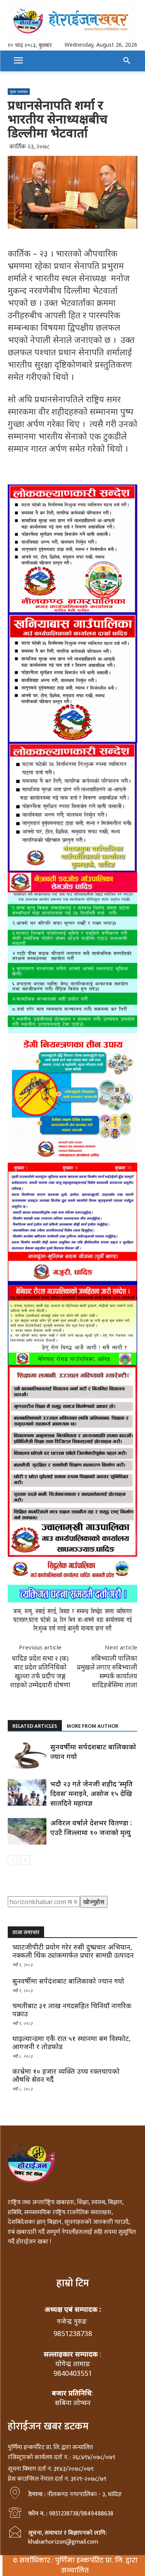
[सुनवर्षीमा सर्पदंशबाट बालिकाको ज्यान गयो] (27, 1755)
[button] (127, 61)
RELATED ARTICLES (35, 1726)
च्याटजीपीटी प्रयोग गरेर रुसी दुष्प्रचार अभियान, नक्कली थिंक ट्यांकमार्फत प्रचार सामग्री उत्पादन (73, 1951)
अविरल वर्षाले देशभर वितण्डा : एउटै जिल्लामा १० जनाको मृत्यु (91, 1827)
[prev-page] (13, 1860)
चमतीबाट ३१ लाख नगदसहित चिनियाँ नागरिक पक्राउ (72, 2010)
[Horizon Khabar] (72, 20)
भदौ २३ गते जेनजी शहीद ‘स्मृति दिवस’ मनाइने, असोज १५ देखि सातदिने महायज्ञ (91, 1793)
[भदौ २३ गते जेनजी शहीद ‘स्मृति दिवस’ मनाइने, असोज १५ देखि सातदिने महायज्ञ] (27, 1792)
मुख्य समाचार (19, 91)
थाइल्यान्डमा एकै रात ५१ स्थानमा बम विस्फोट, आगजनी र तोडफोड (72, 2043)
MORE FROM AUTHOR (92, 1726)
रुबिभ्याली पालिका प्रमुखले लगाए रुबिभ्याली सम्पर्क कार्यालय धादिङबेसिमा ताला (107, 1671)
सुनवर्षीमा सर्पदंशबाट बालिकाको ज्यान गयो (68, 1981)
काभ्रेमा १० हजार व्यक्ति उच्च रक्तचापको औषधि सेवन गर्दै (66, 2075)
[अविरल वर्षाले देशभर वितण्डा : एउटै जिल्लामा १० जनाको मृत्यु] (27, 1831)
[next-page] (25, 1860)
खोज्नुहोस (94, 1902)
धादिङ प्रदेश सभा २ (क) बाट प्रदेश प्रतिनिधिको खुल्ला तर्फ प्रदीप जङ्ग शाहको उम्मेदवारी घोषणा (40, 1671)
